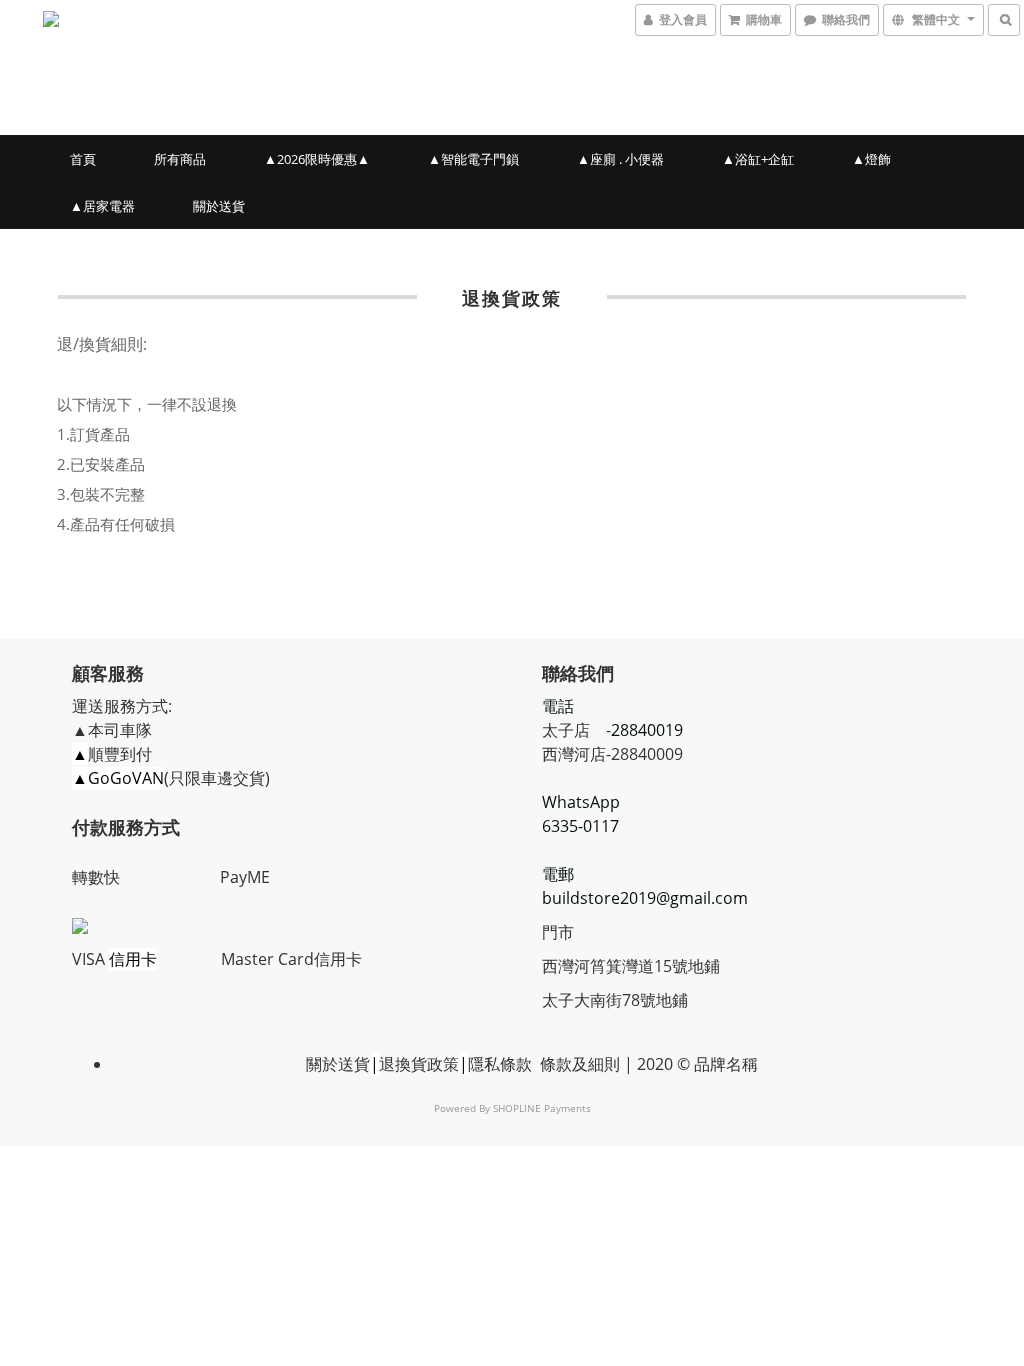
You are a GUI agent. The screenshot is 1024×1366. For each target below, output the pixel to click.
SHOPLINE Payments (542, 1108)
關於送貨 (219, 206)
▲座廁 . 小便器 (620, 159)
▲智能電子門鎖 (473, 159)
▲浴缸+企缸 (758, 159)
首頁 (83, 159)
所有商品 (180, 159)
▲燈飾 (871, 159)
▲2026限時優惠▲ (317, 159)
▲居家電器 (102, 206)
